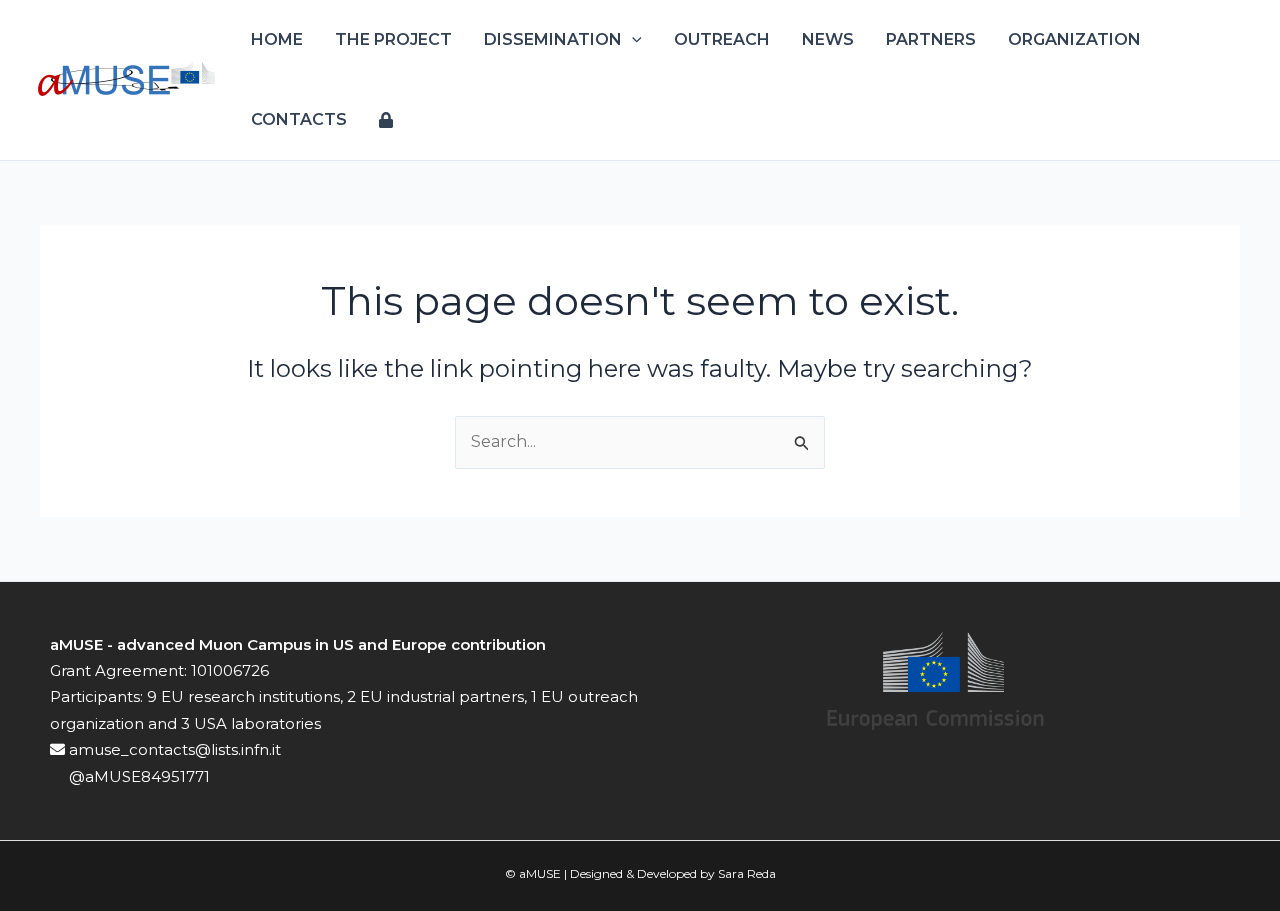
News (828, 39)
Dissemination (553, 39)
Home (277, 39)
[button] (632, 40)
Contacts (299, 119)
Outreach (722, 39)
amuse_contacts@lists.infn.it (173, 749)
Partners (931, 39)
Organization (1074, 39)
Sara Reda (747, 873)
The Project (393, 39)
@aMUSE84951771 (137, 776)
